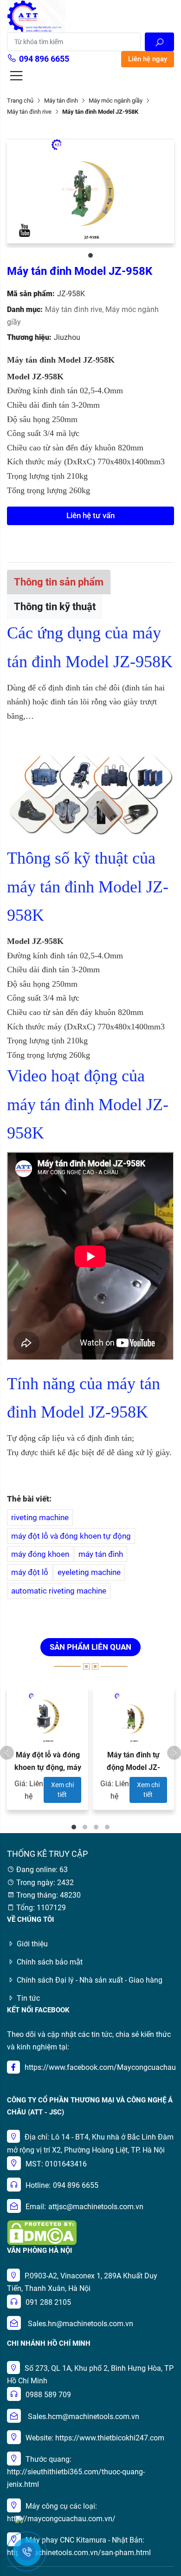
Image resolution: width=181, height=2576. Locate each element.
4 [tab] (107, 1827)
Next (174, 1753)
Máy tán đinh (61, 101)
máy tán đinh (101, 1554)
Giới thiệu (32, 1944)
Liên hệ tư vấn (90, 515)
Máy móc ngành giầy (116, 101)
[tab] (59, 582)
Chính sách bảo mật (50, 1962)
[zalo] (19, 2519)
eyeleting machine (89, 1572)
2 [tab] (85, 1827)
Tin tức (28, 1998)
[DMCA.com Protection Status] (42, 2232)
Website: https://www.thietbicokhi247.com (95, 2438)
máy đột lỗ (30, 1572)
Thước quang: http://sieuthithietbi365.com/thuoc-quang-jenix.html (76, 2472)
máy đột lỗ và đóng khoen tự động (71, 1536)
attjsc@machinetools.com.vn (96, 2207)
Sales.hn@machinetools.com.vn (81, 2324)
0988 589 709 (48, 2395)
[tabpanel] (90, 191)
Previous (7, 1753)
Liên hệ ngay (148, 59)
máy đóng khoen (40, 1554)
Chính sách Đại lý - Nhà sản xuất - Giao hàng (90, 1980)
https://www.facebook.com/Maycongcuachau (100, 2067)
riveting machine (40, 1517)
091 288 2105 (48, 2302)
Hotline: (38, 2185)
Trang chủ (20, 101)
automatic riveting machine (59, 1591)
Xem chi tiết (62, 1790)
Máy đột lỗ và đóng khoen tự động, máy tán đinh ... (48, 1767)
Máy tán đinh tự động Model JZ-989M (133, 1767)
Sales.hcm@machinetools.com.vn (84, 2417)
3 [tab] (96, 1827)
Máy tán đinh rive (29, 112)
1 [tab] (90, 255)
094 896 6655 (44, 59)
